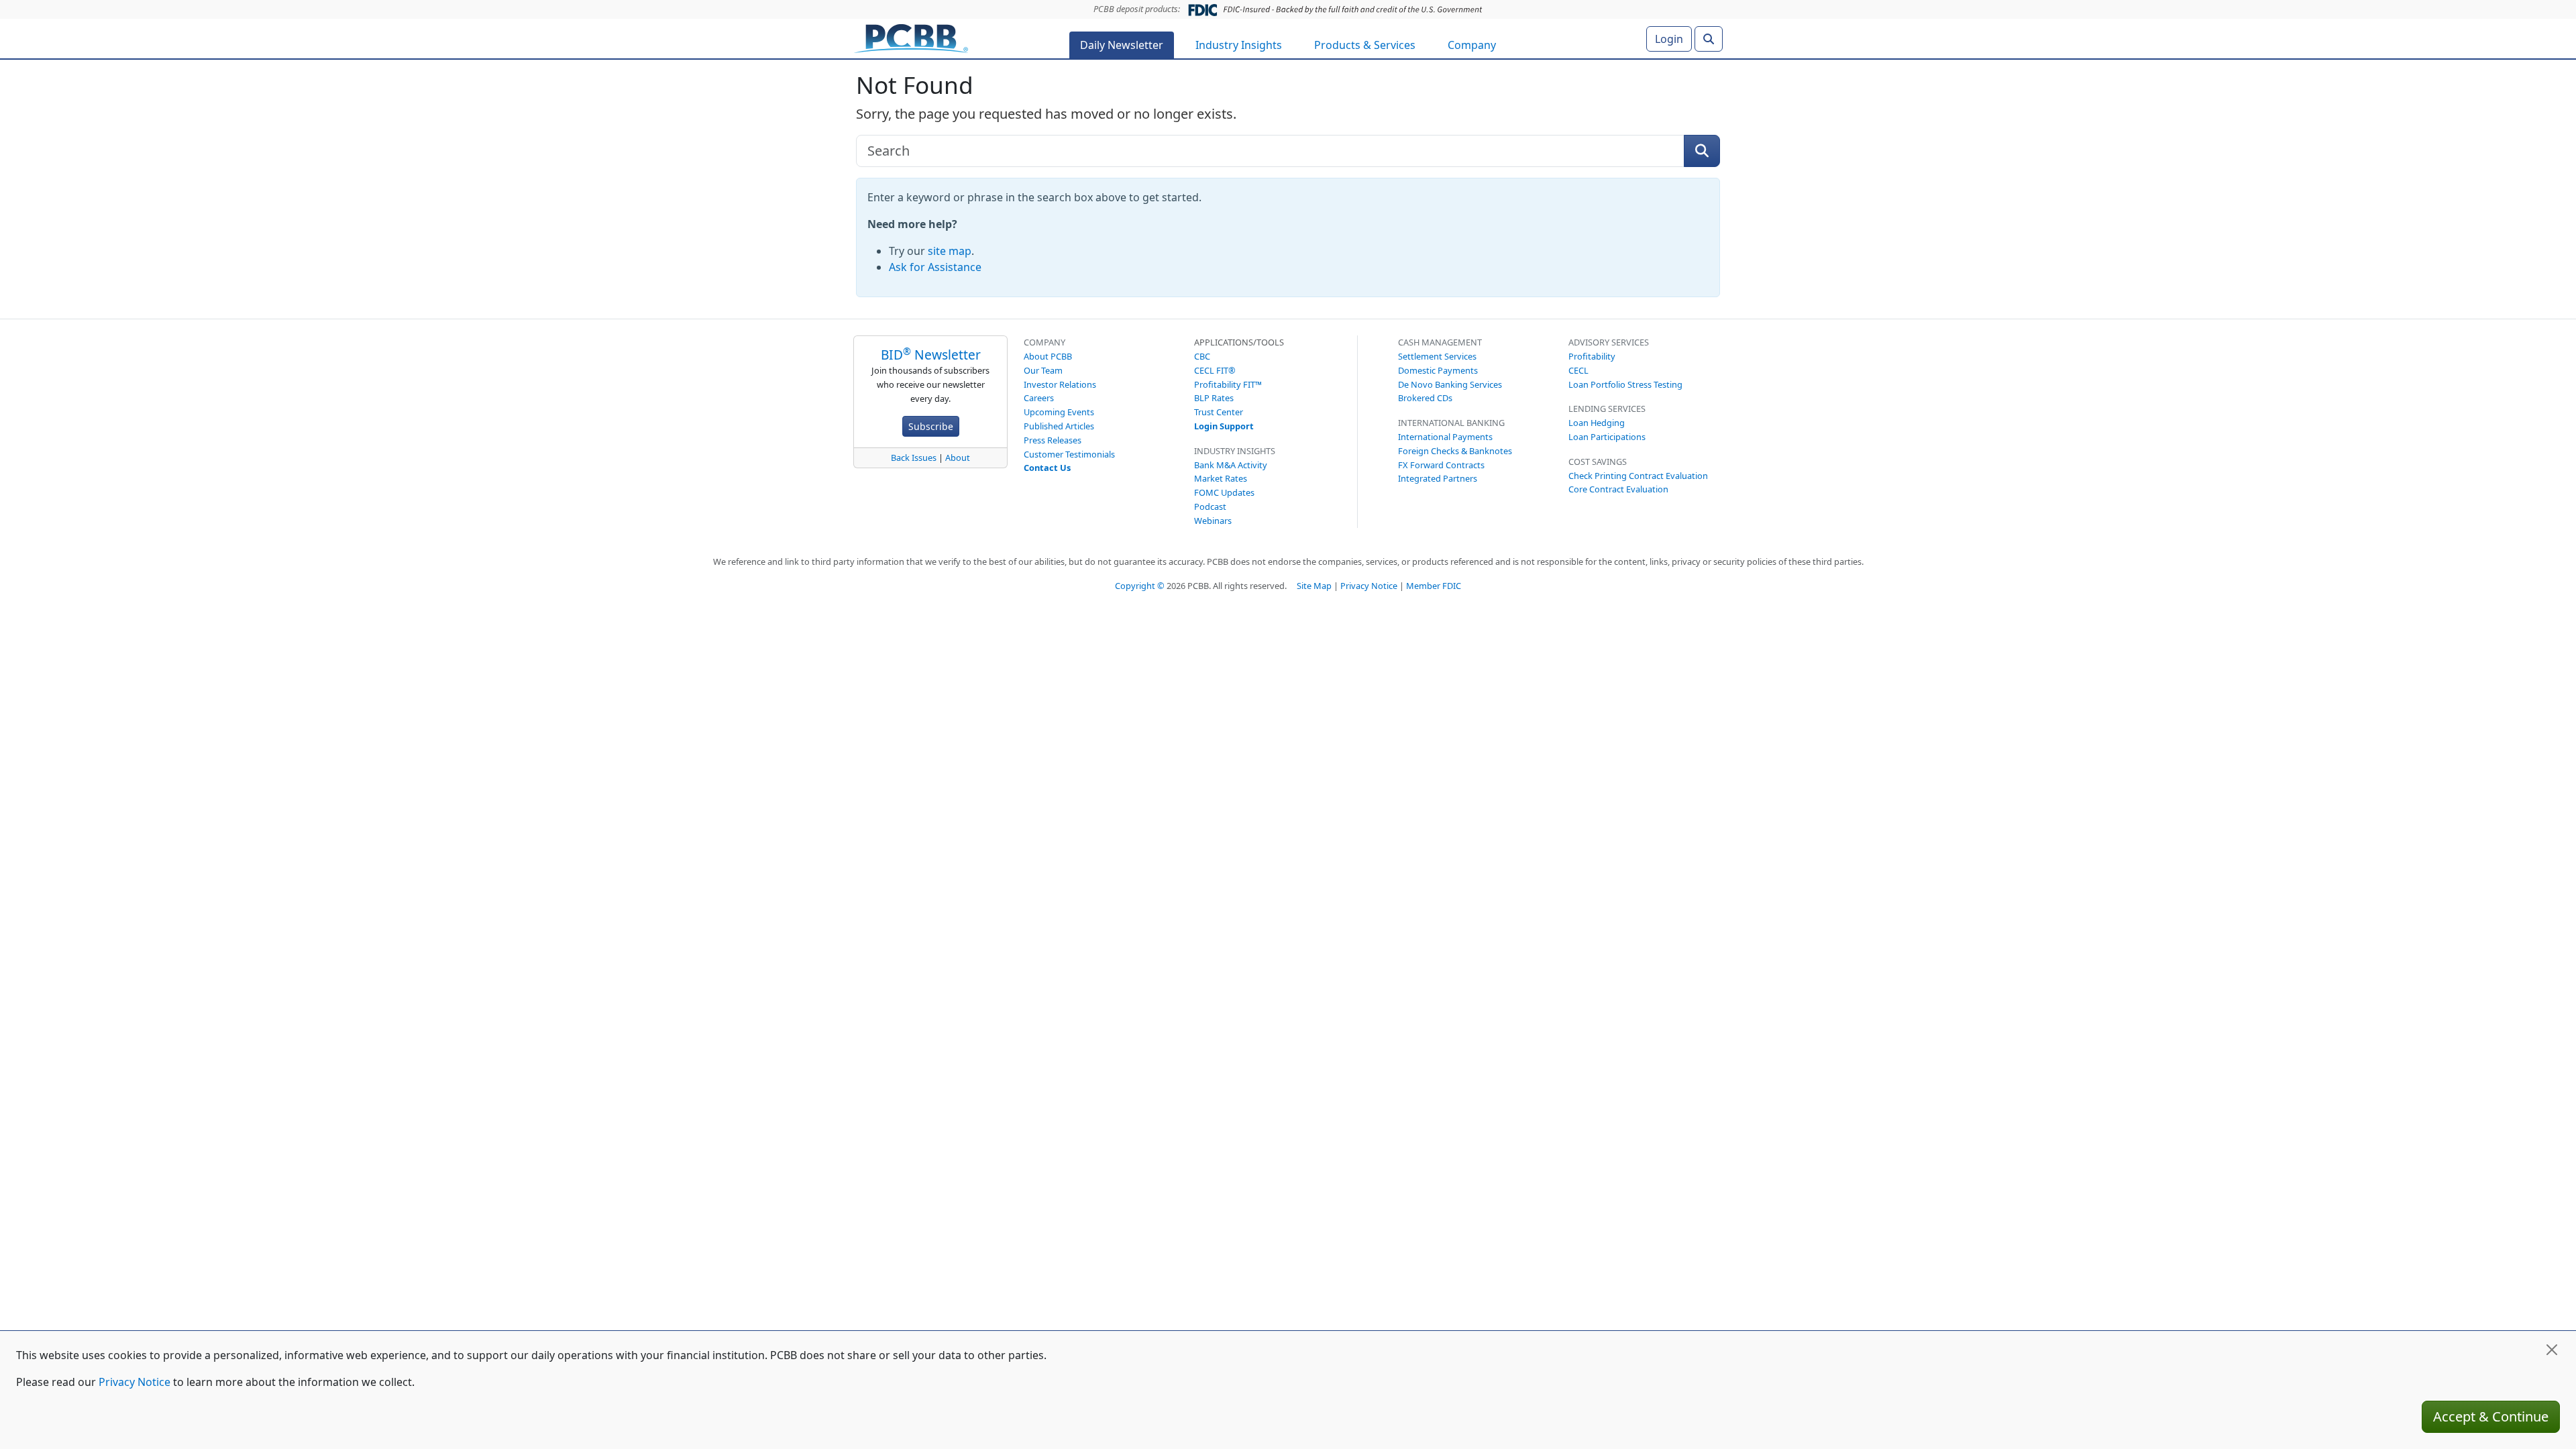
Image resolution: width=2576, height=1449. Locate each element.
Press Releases (1053, 440)
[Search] (1709, 39)
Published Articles (1059, 426)
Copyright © (1140, 586)
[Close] (2552, 1350)
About (958, 458)
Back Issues (914, 458)
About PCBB (1048, 356)
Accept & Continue (2491, 1416)
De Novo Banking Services (1450, 384)
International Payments (1445, 437)
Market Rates (1221, 478)
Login (1669, 39)
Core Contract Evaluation (1618, 489)
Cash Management (1440, 342)
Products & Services (1365, 45)
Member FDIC (1434, 586)
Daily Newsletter (1122, 45)
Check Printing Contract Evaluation (1638, 476)
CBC (1202, 356)
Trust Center (1219, 412)
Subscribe (931, 426)
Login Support (1224, 426)
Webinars (1213, 521)
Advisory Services (1609, 342)
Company (1472, 45)
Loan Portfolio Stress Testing (1625, 384)
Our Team (1043, 370)
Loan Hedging (1597, 423)
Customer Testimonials (1069, 454)
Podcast (1210, 506)
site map (950, 251)
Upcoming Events (1059, 412)
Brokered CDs (1425, 398)
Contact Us (1047, 468)
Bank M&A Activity (1231, 465)
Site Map (1314, 586)
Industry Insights (1239, 45)
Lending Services (1607, 409)
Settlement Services (1437, 356)
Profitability (1592, 356)
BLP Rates (1214, 398)
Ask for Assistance (935, 267)
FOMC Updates (1224, 492)
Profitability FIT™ (1228, 384)
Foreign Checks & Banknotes (1455, 451)
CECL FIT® (1215, 370)
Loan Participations (1607, 437)
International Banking (1451, 423)
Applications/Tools (1239, 342)
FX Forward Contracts (1441, 465)
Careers (1039, 398)
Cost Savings (1598, 462)
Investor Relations (1060, 384)
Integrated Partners (1438, 478)
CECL (1578, 370)
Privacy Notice (1369, 586)
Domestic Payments (1438, 370)
